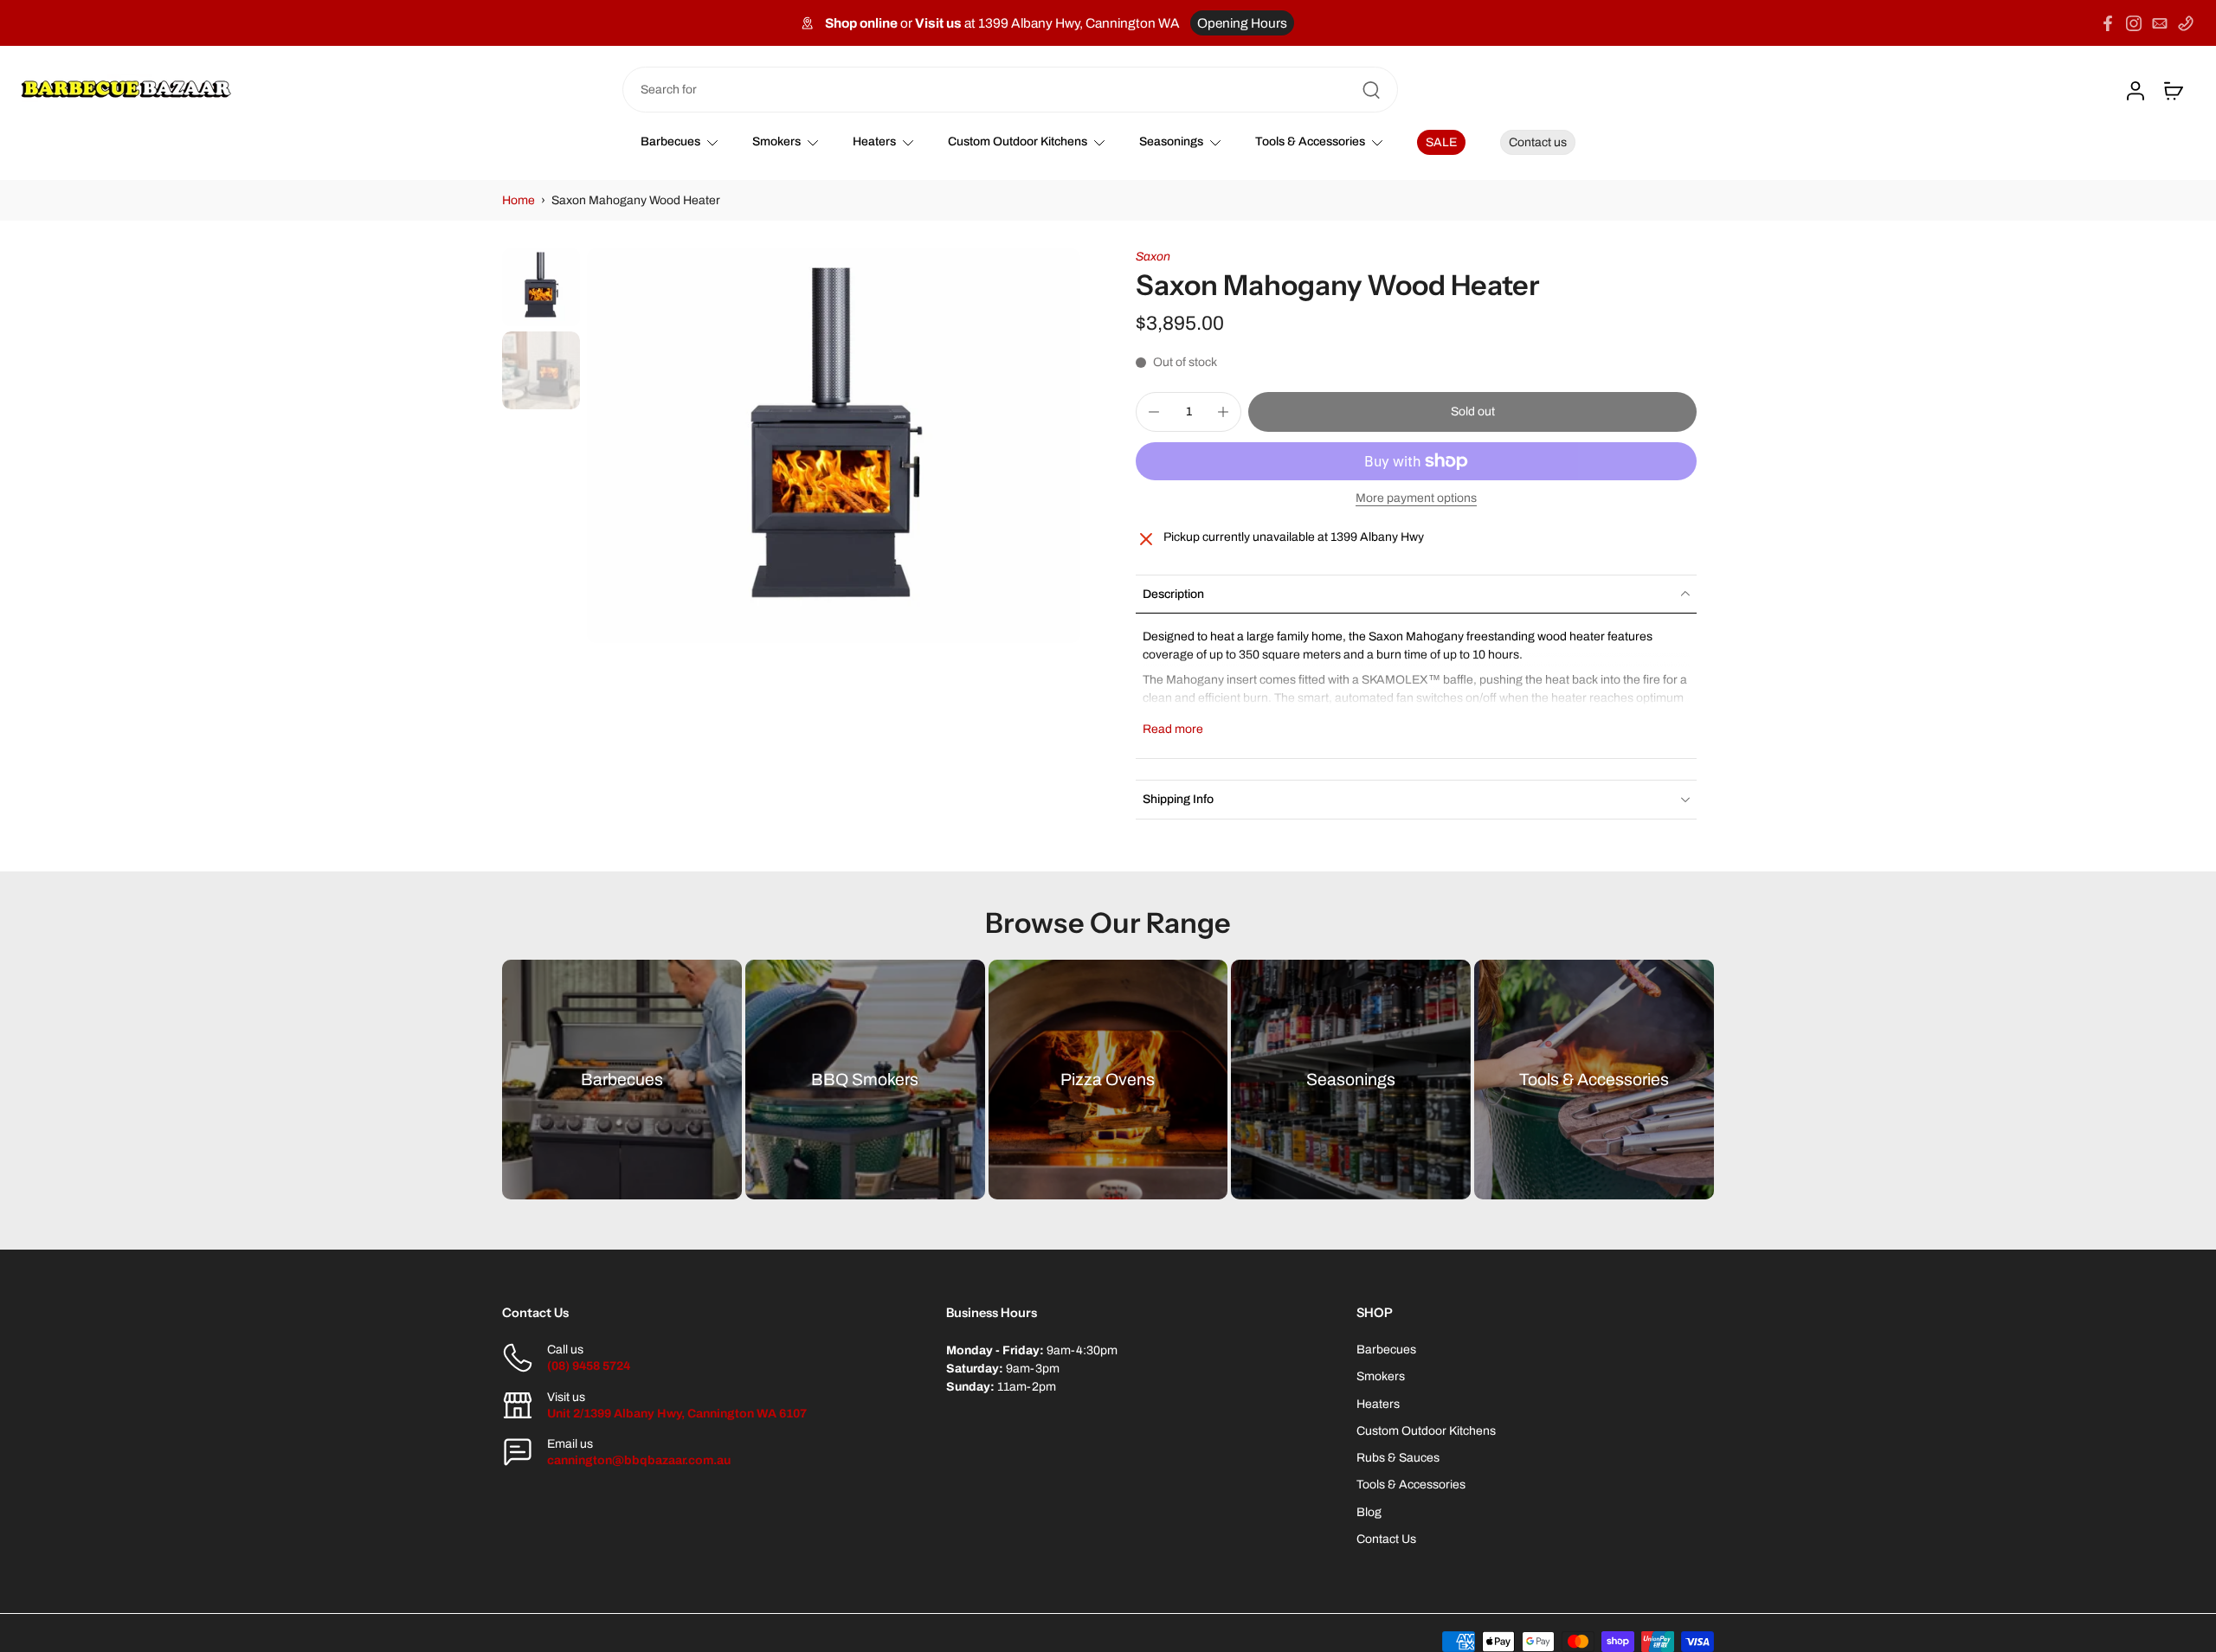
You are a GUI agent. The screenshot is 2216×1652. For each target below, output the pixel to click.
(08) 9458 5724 (589, 1366)
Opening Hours (1242, 23)
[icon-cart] (2173, 90)
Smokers (776, 141)
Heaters (874, 141)
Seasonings (1171, 141)
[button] (1472, 412)
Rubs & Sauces (1398, 1458)
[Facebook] (2108, 23)
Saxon (1153, 257)
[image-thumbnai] (541, 287)
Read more (1173, 729)
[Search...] (1371, 90)
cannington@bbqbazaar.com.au (639, 1460)
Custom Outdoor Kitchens (1018, 141)
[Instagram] (2134, 23)
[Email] (2160, 23)
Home (519, 200)
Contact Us (1386, 1539)
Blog (1369, 1512)
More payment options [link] (1416, 498)
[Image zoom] (834, 446)
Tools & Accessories (1310, 141)
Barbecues (670, 141)
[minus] (1154, 412)
